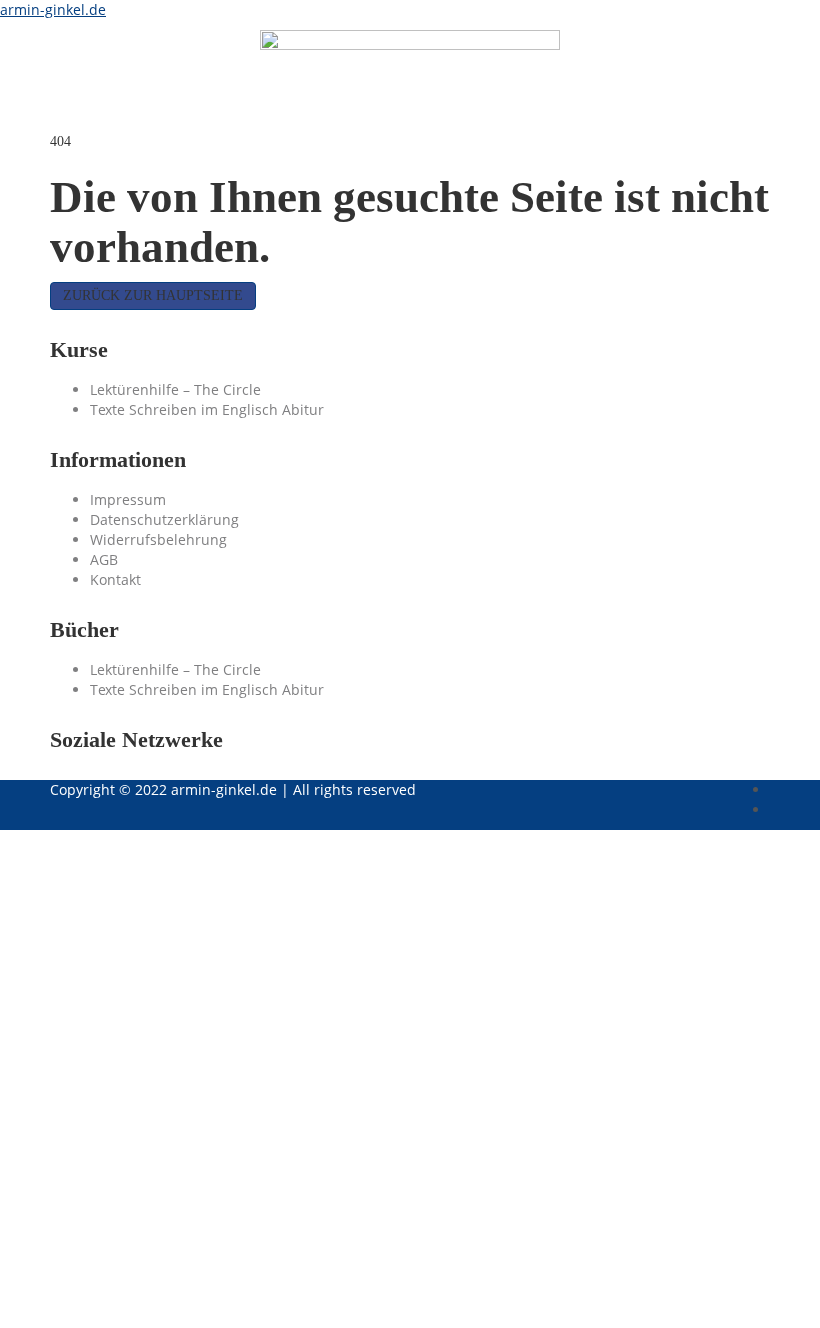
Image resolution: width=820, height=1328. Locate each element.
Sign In (195, 1297)
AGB (104, 559)
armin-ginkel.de (53, 9)
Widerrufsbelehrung (158, 539)
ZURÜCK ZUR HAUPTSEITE (153, 295)
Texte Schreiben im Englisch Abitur (207, 409)
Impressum (128, 499)
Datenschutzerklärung (164, 519)
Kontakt (115, 579)
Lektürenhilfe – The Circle (175, 389)
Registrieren (129, 1297)
